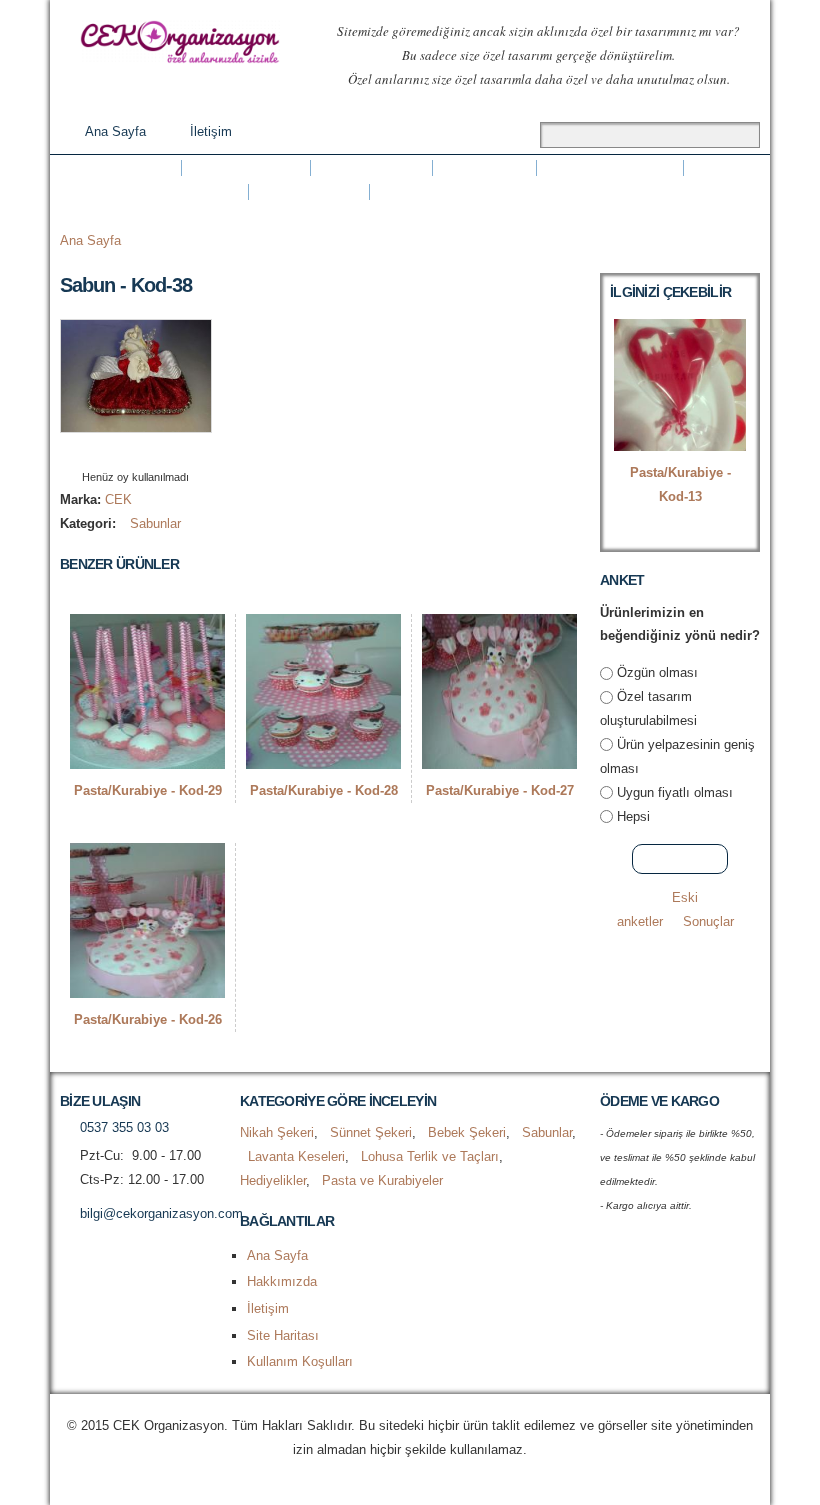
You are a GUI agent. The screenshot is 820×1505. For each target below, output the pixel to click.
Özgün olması (657, 672)
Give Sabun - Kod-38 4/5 (152, 451)
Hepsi (633, 816)
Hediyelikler (309, 192)
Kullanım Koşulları (300, 1361)
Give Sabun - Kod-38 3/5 (135, 451)
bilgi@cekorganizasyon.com (161, 1213)
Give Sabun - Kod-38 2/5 (118, 451)
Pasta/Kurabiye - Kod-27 (500, 790)
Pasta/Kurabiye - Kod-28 (324, 790)
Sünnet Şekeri (246, 168)
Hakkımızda (282, 1281)
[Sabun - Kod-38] (136, 420)
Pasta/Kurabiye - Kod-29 (148, 790)
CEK (118, 499)
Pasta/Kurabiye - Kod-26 (148, 1019)
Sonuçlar (708, 921)
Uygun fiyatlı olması (675, 792)
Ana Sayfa (115, 131)
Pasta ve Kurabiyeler (454, 192)
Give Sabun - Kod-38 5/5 (169, 451)
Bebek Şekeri (371, 168)
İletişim (211, 131)
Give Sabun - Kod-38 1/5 (101, 451)
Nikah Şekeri (120, 168)
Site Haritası (283, 1335)
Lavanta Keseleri (610, 168)
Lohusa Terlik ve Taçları (154, 192)
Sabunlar (484, 168)
